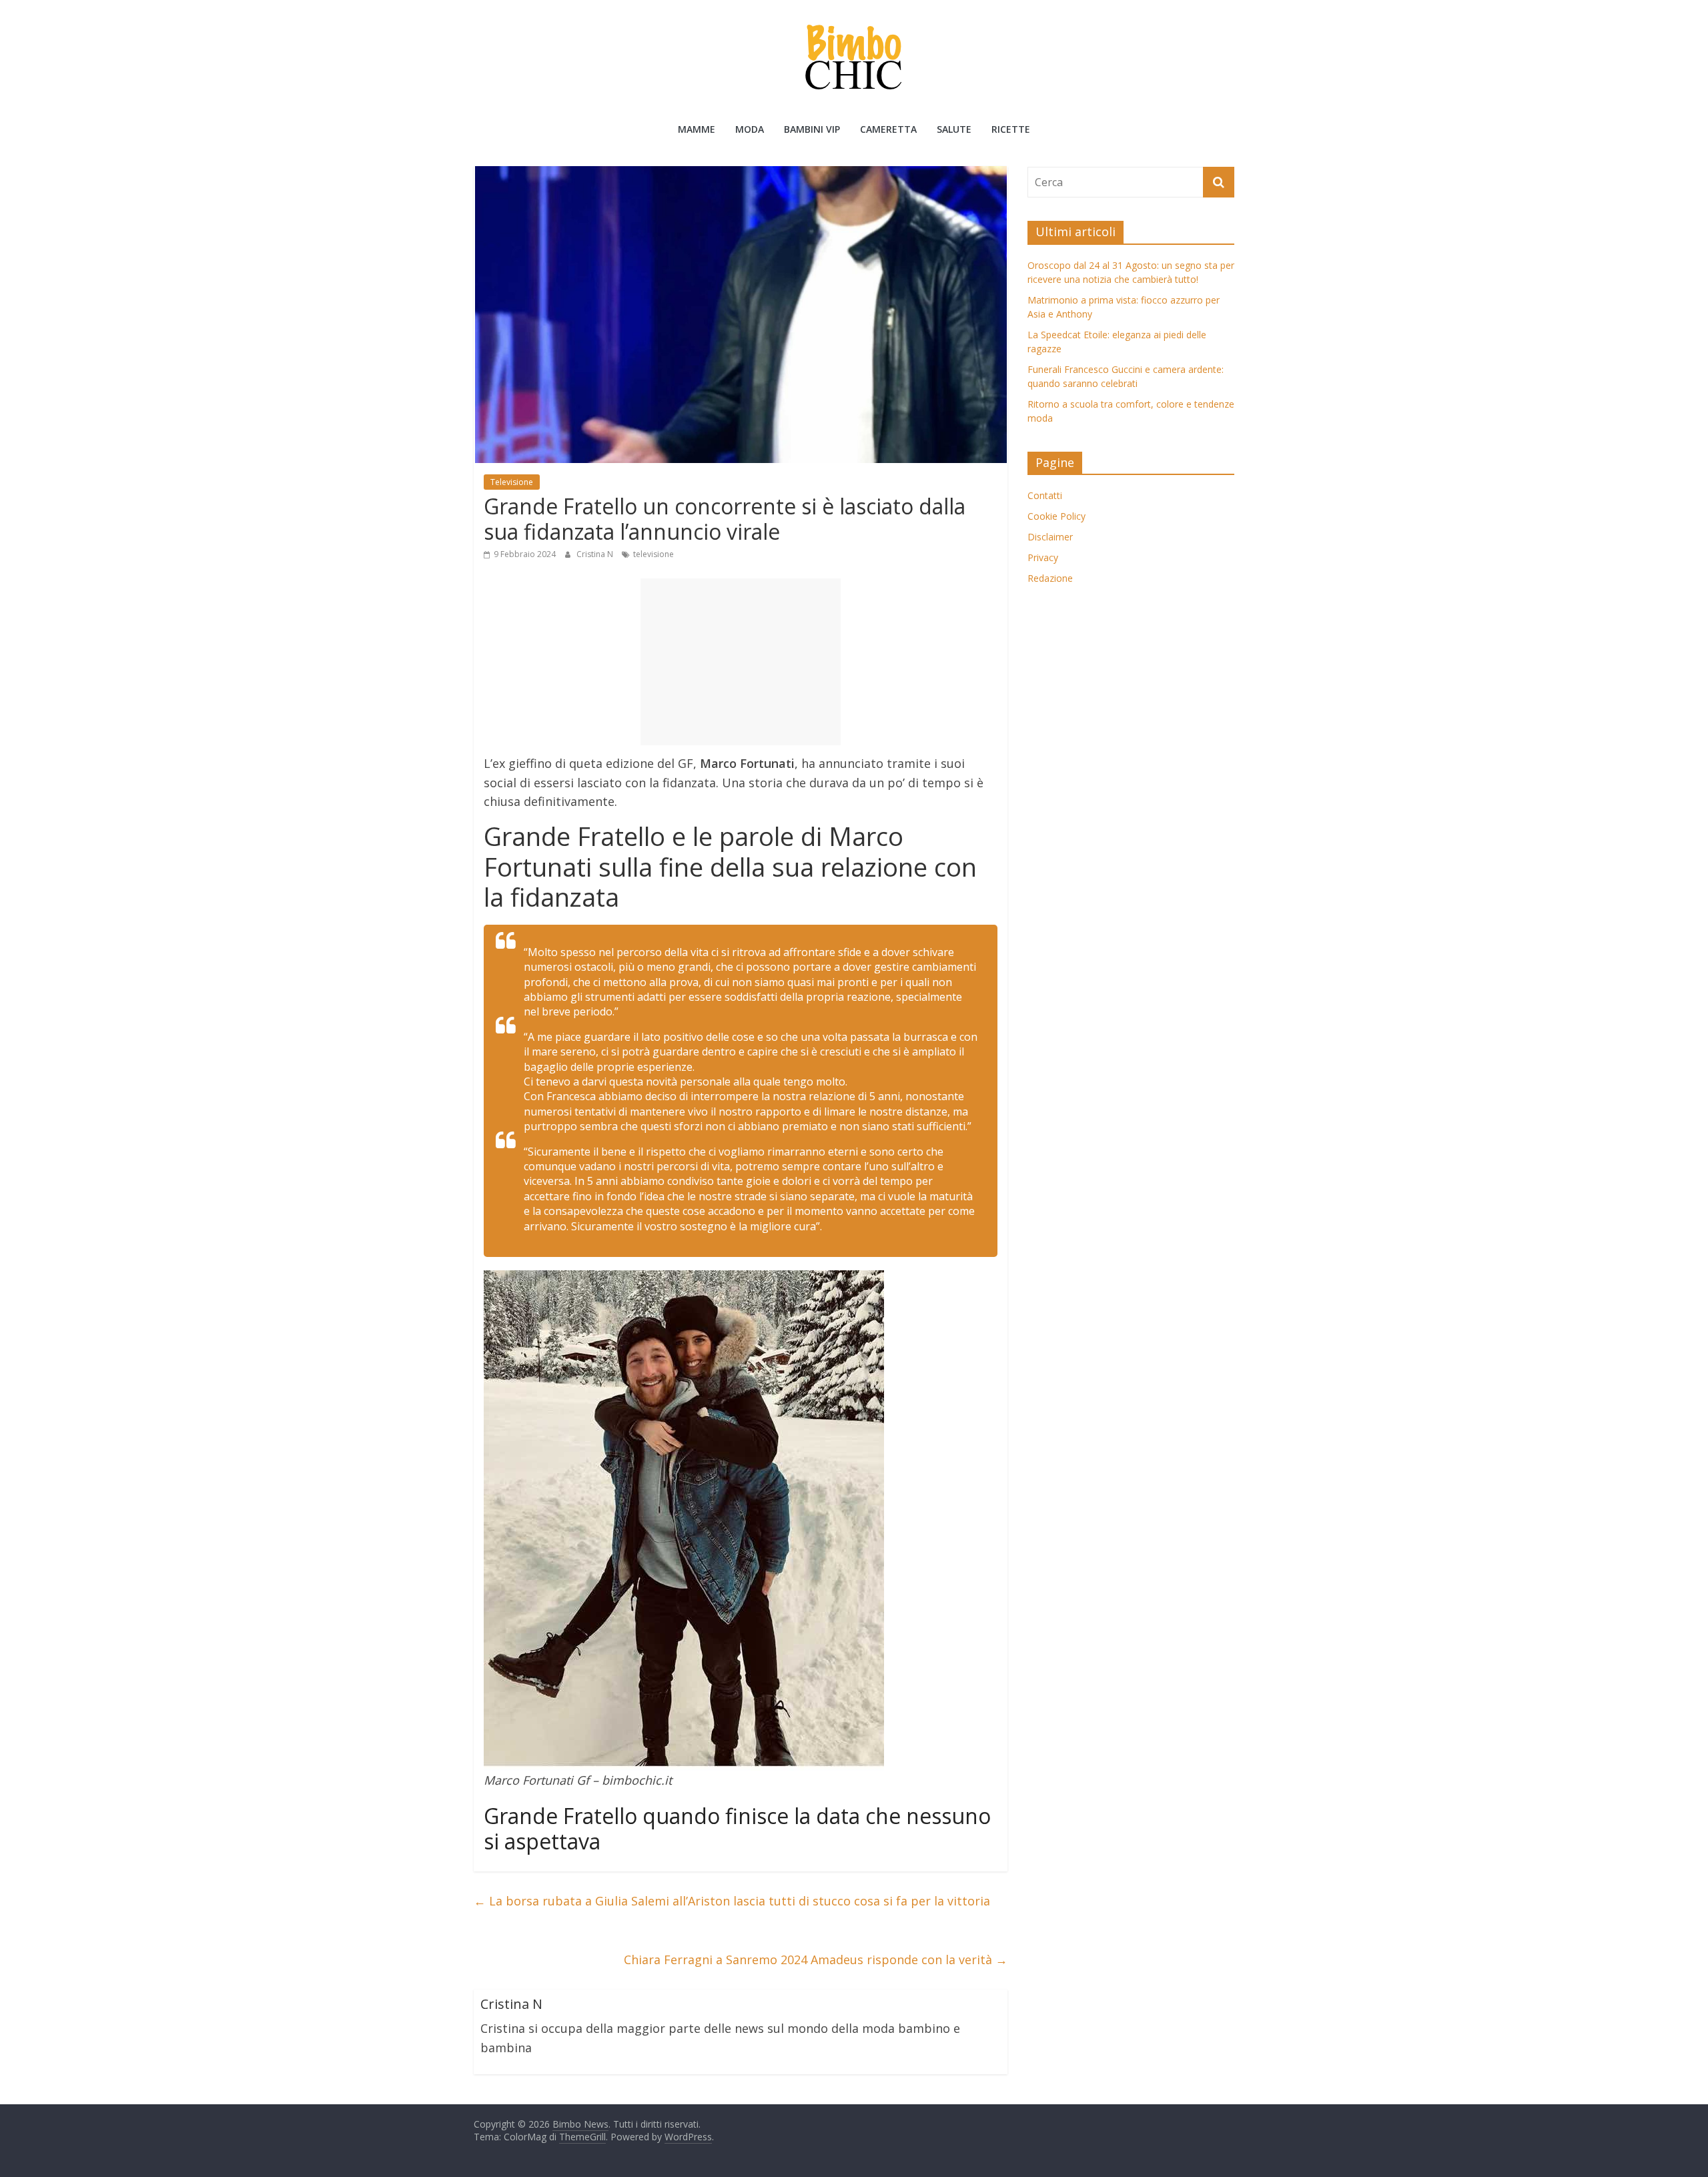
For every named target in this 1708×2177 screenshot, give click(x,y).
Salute (954, 129)
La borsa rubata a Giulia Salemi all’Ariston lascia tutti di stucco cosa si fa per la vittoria (732, 1901)
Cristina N (596, 554)
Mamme (697, 129)
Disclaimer (1050, 537)
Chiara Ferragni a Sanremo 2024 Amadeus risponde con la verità (816, 1960)
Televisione (512, 482)
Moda (750, 129)
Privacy (1043, 557)
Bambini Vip (812, 129)
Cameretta (888, 129)
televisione (654, 554)
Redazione (1050, 578)
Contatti (1045, 495)
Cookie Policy (1056, 516)
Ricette (1011, 129)
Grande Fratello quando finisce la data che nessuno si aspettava (737, 1828)
